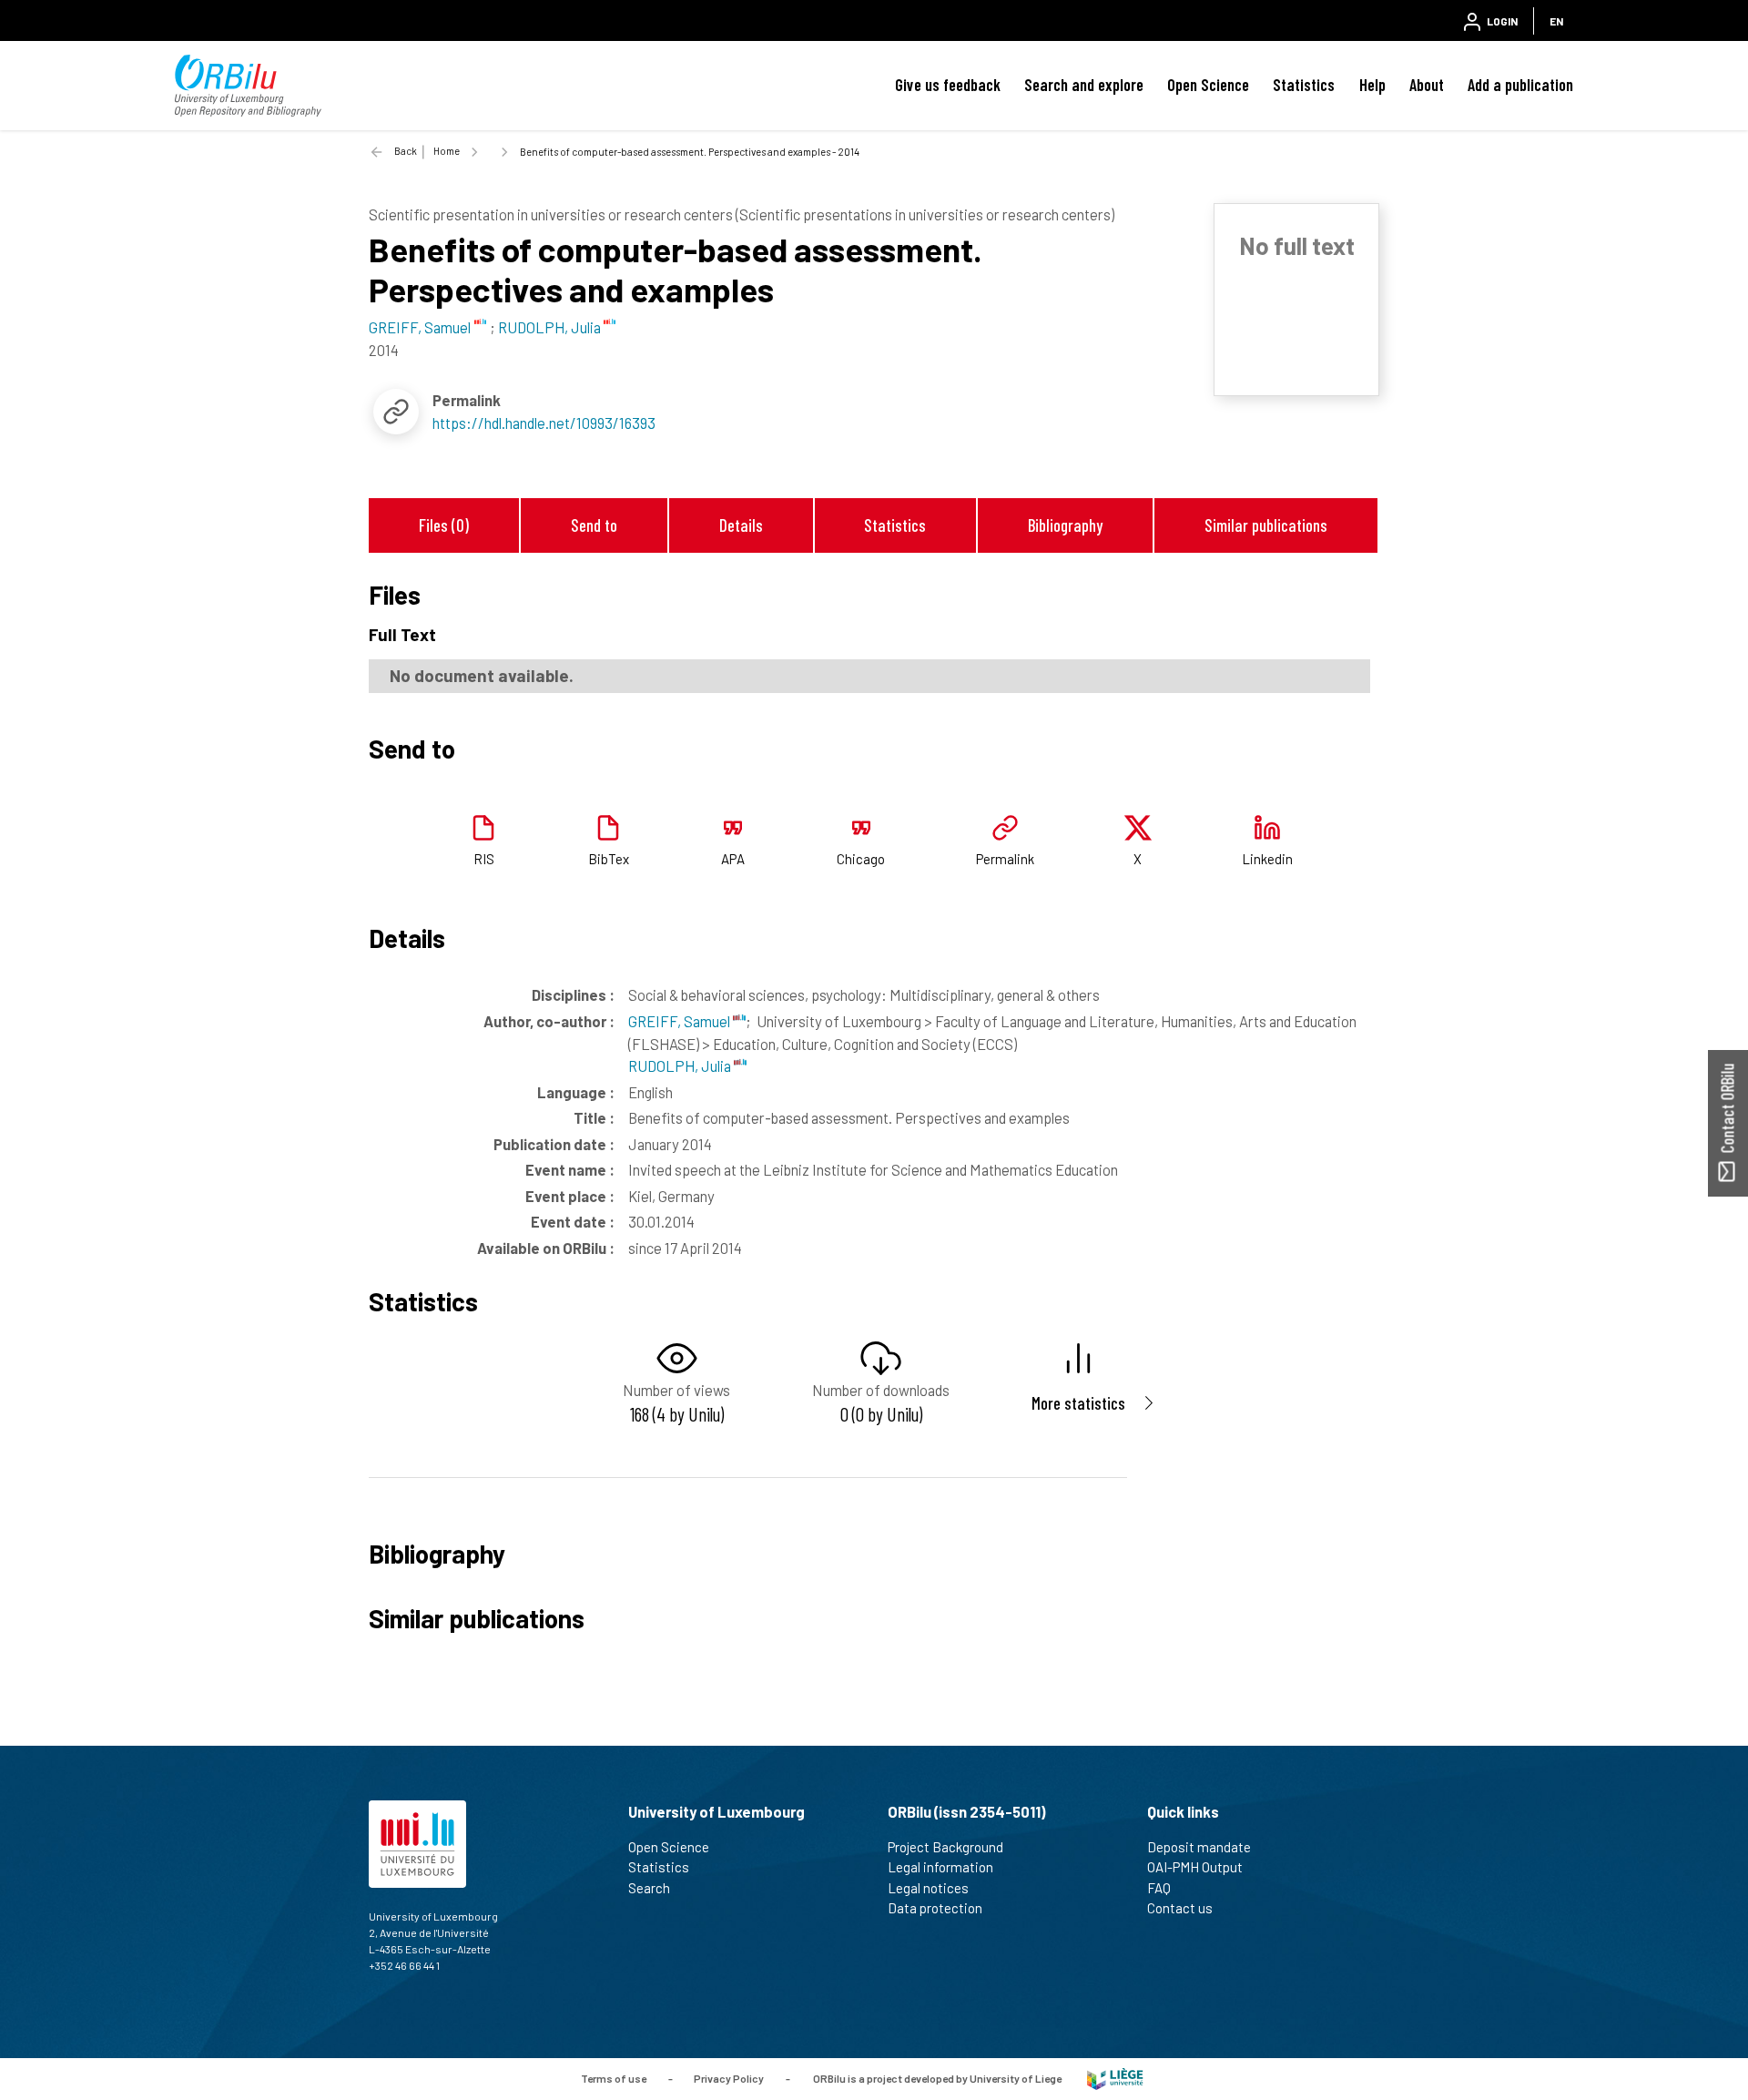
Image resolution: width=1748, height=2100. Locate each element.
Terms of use (614, 2077)
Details (741, 525)
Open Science (1208, 85)
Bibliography (1065, 525)
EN (1556, 21)
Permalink (1005, 859)
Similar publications (1266, 525)
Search (649, 1888)
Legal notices (928, 1888)
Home (447, 151)
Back (406, 151)
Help (1372, 85)
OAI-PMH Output (1195, 1867)
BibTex (609, 859)
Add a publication (1520, 85)
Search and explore (1084, 85)
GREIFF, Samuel (681, 1021)
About (1427, 85)
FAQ (1159, 1888)
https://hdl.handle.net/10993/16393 (544, 423)
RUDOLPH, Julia (681, 1065)
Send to (594, 525)
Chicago (861, 859)
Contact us (1180, 1908)
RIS (484, 859)
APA (733, 859)
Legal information (940, 1867)
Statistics (1304, 85)
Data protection (935, 1908)
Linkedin (1267, 859)
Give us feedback (948, 85)
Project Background (945, 1847)
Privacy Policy (729, 2077)
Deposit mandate (1199, 1847)
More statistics (1078, 1403)
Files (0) (444, 525)
